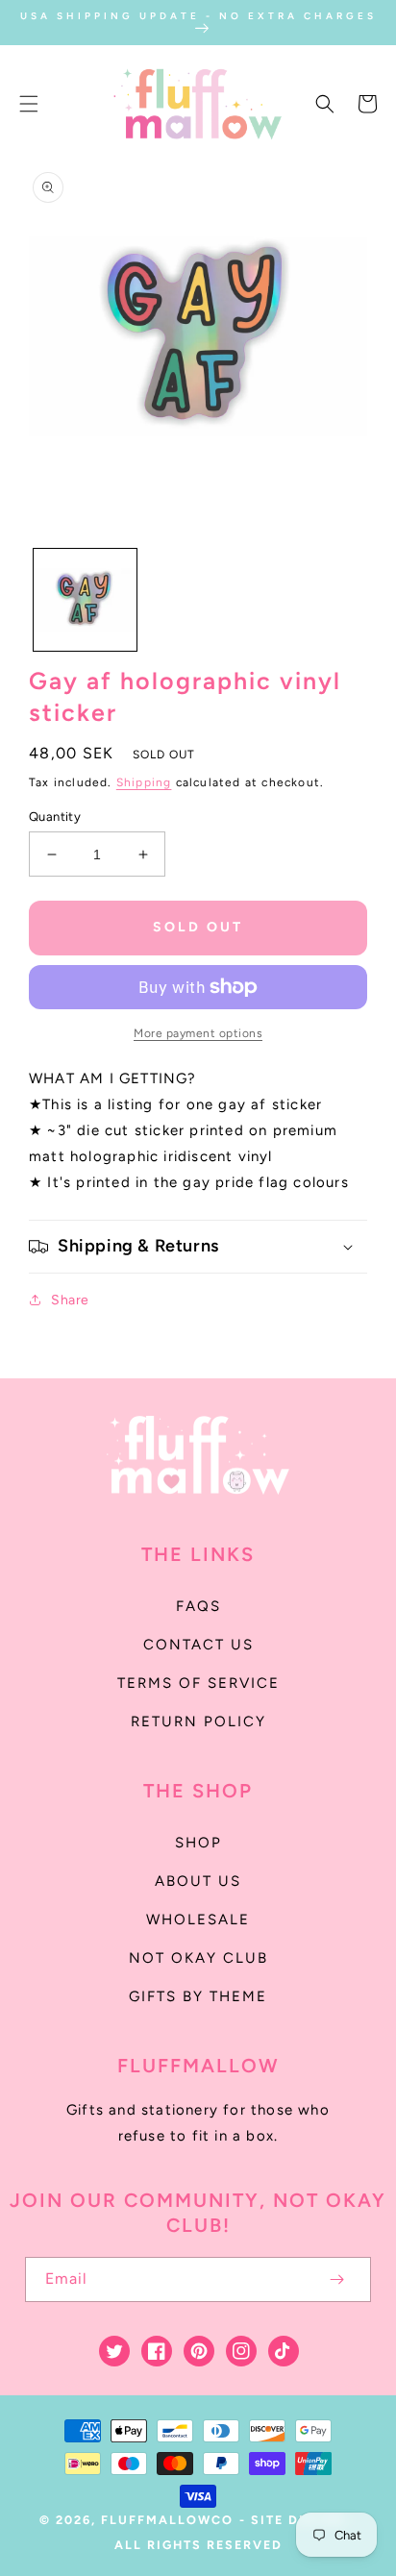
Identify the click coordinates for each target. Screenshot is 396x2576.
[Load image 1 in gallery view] (85, 600)
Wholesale (198, 1920)
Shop (198, 1843)
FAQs (198, 1606)
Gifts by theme (198, 1996)
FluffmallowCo (167, 2520)
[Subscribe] (336, 2279)
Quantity (55, 817)
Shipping (144, 782)
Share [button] (70, 1300)
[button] (29, 104)
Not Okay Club (198, 1958)
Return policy (198, 1721)
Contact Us (198, 1645)
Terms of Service (198, 1683)
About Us (198, 1881)
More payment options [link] (198, 1033)
